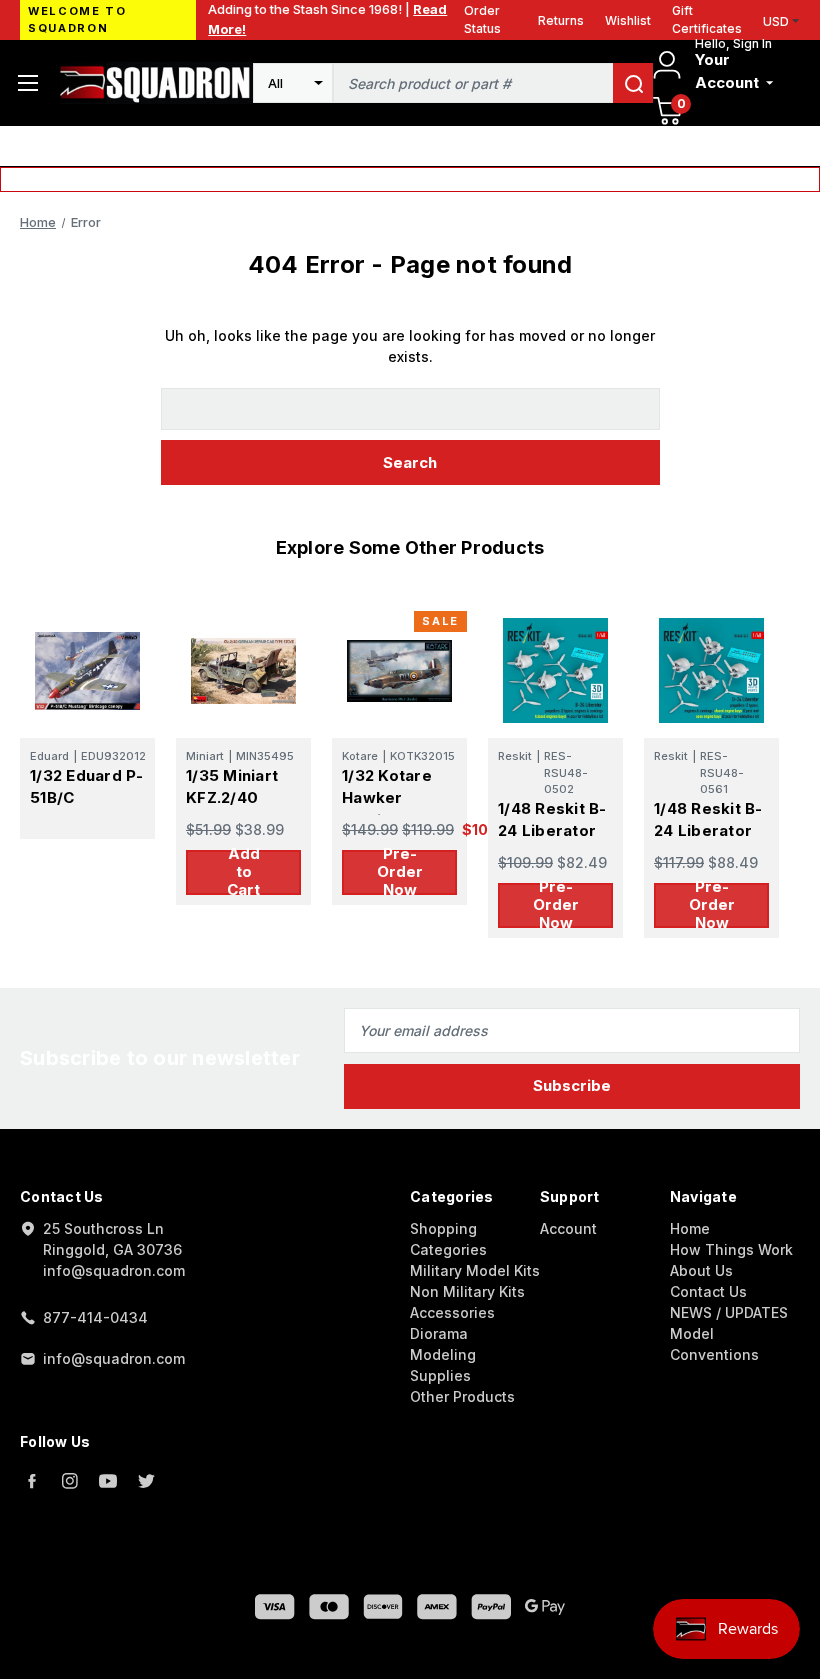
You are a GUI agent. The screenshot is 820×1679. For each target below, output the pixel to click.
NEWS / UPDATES (729, 1312)
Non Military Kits (467, 1291)
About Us (701, 1270)
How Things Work (731, 1249)
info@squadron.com (114, 1358)
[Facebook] (32, 1481)
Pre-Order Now (400, 872)
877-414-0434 (95, 1317)
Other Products (462, 1396)
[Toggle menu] (27, 82)
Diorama (439, 1333)
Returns (561, 20)
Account (568, 1228)
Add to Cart (243, 872)
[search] (633, 83)
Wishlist (628, 20)
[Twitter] (146, 1481)
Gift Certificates (707, 19)
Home (690, 1228)
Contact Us (708, 1291)
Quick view (87, 670)
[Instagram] (70, 1481)
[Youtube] (108, 1481)
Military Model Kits (475, 1270)
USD (776, 21)
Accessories (452, 1312)
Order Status (482, 19)
